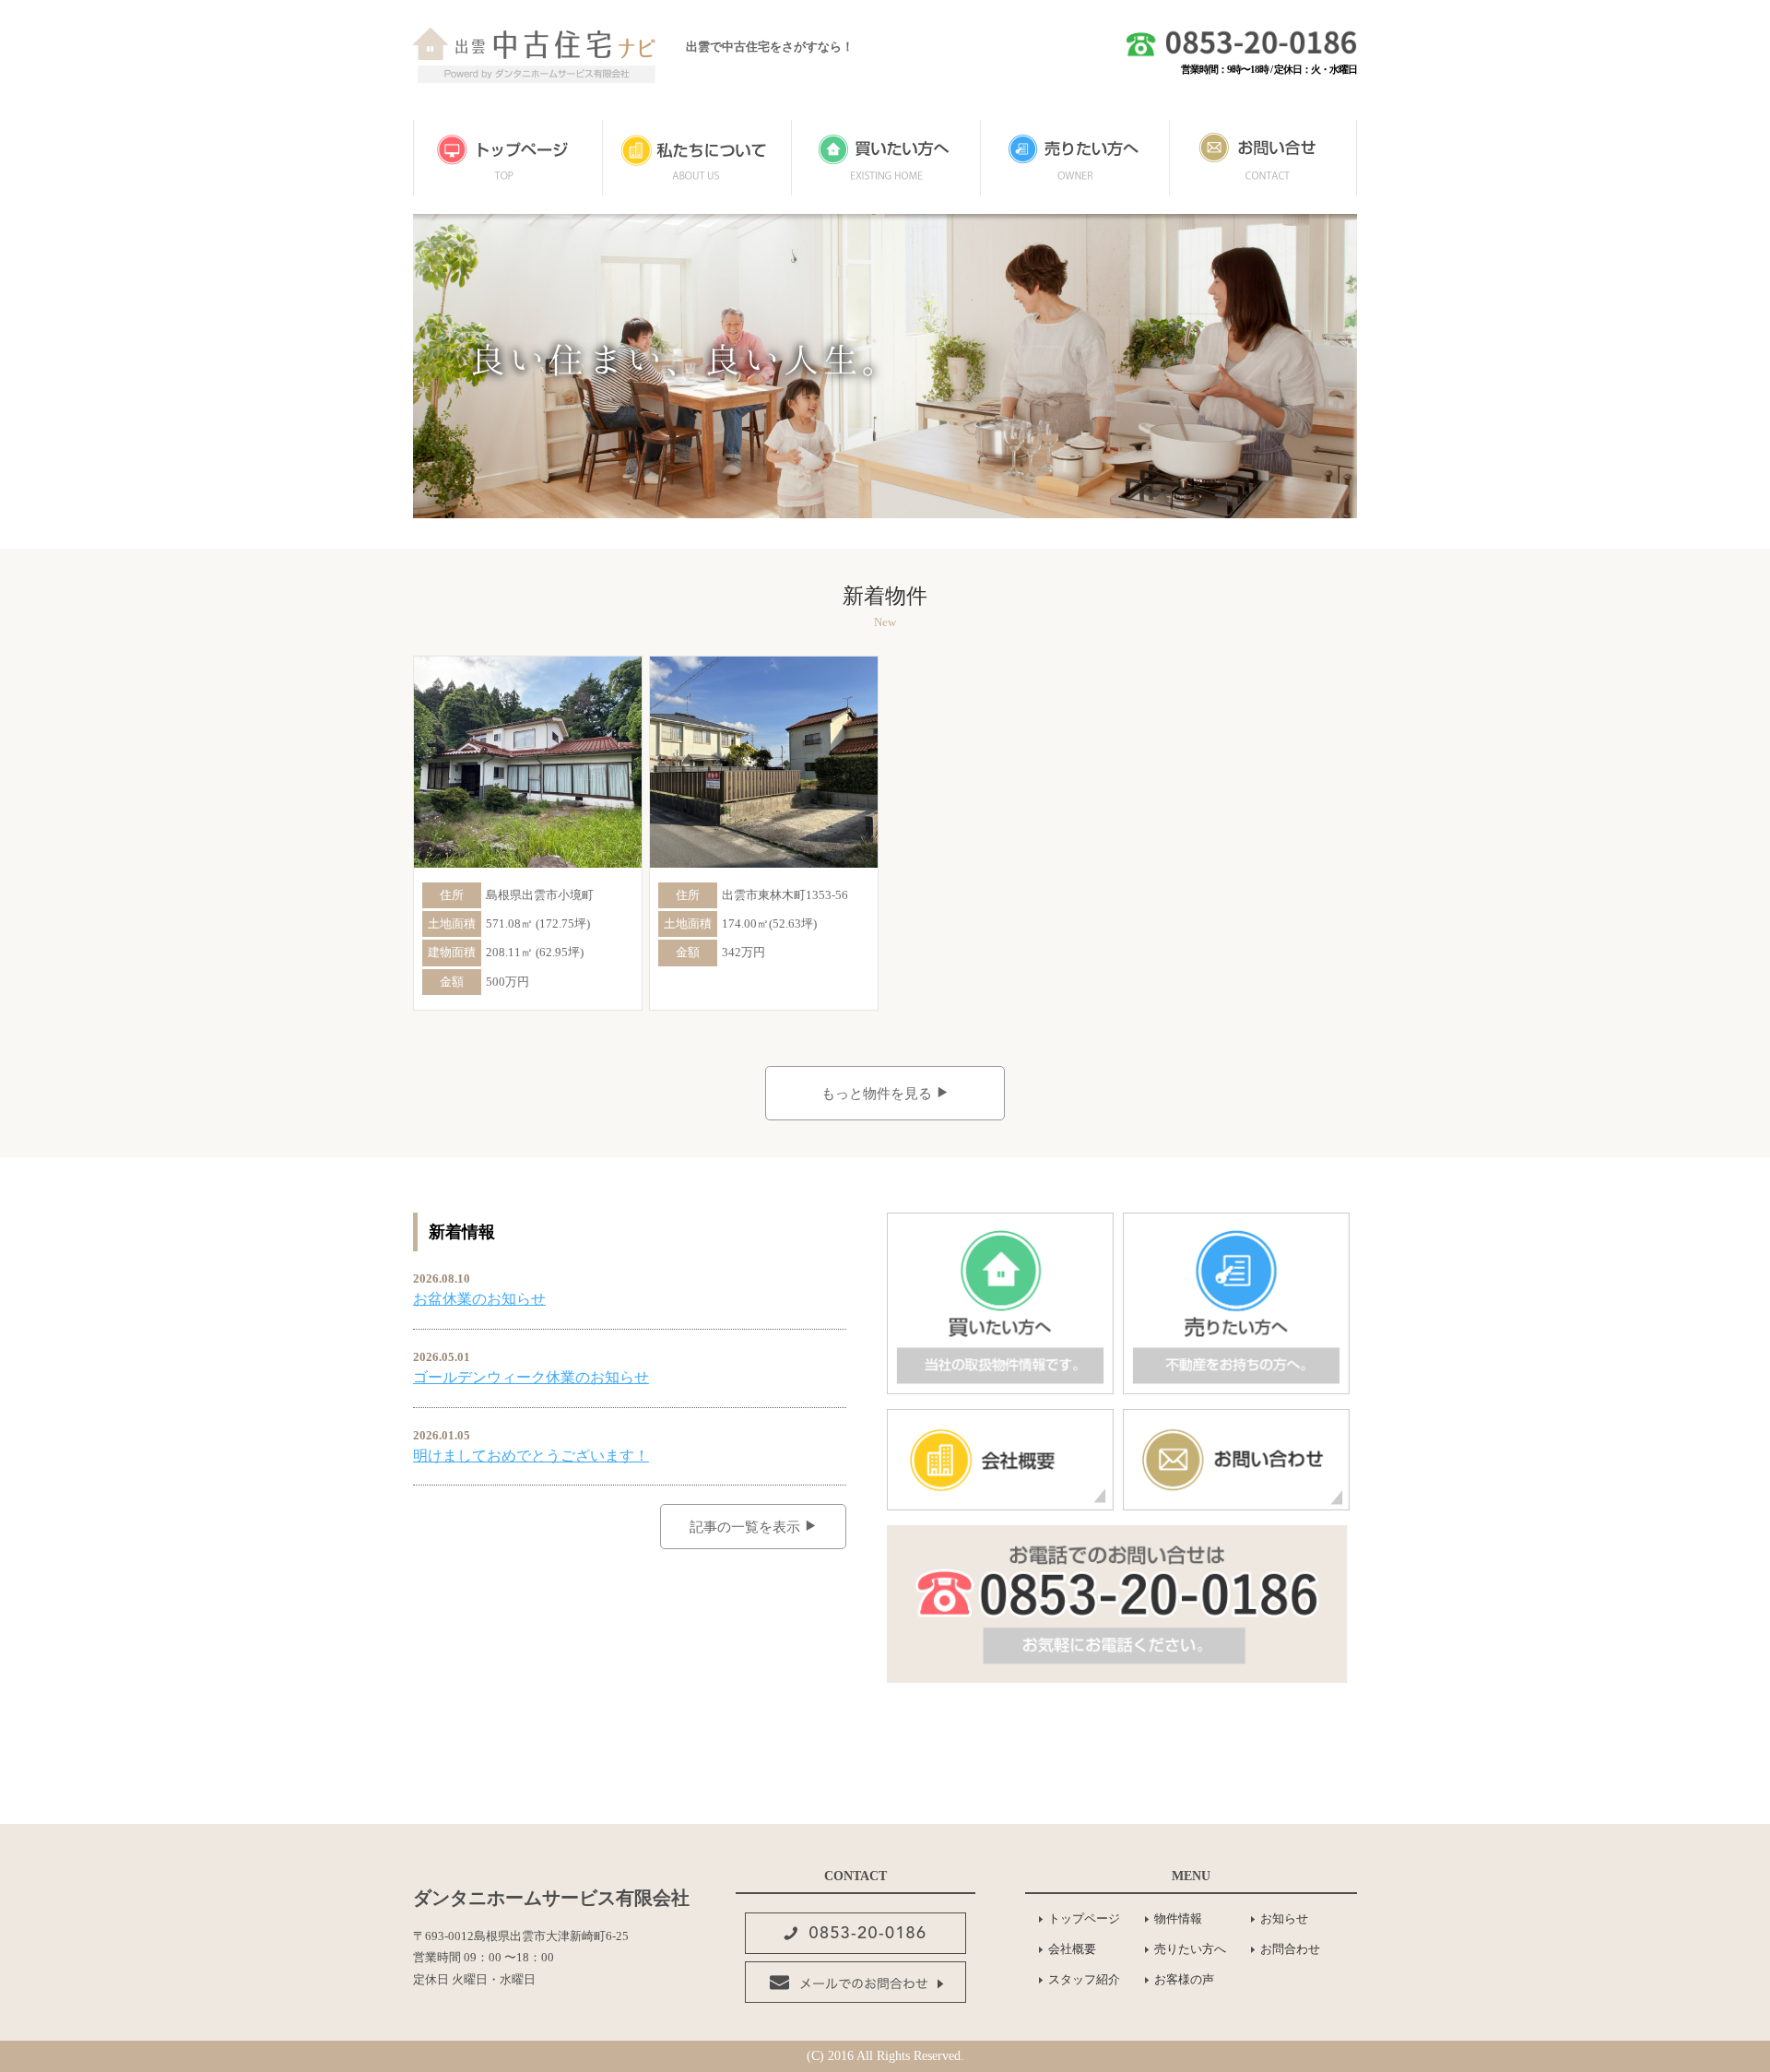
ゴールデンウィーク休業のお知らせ (531, 1377)
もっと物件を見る (879, 1094)
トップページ (1084, 1918)
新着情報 (462, 1232)
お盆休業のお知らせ (479, 1299)
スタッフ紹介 (1084, 1979)
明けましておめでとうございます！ (531, 1456)
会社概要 (1072, 1949)
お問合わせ (1290, 1949)
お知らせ (1284, 1918)
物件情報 (1178, 1918)
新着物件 (885, 596)
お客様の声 (1184, 1979)
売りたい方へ (1190, 1949)
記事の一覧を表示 (747, 1527)
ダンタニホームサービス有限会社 (551, 1898)
